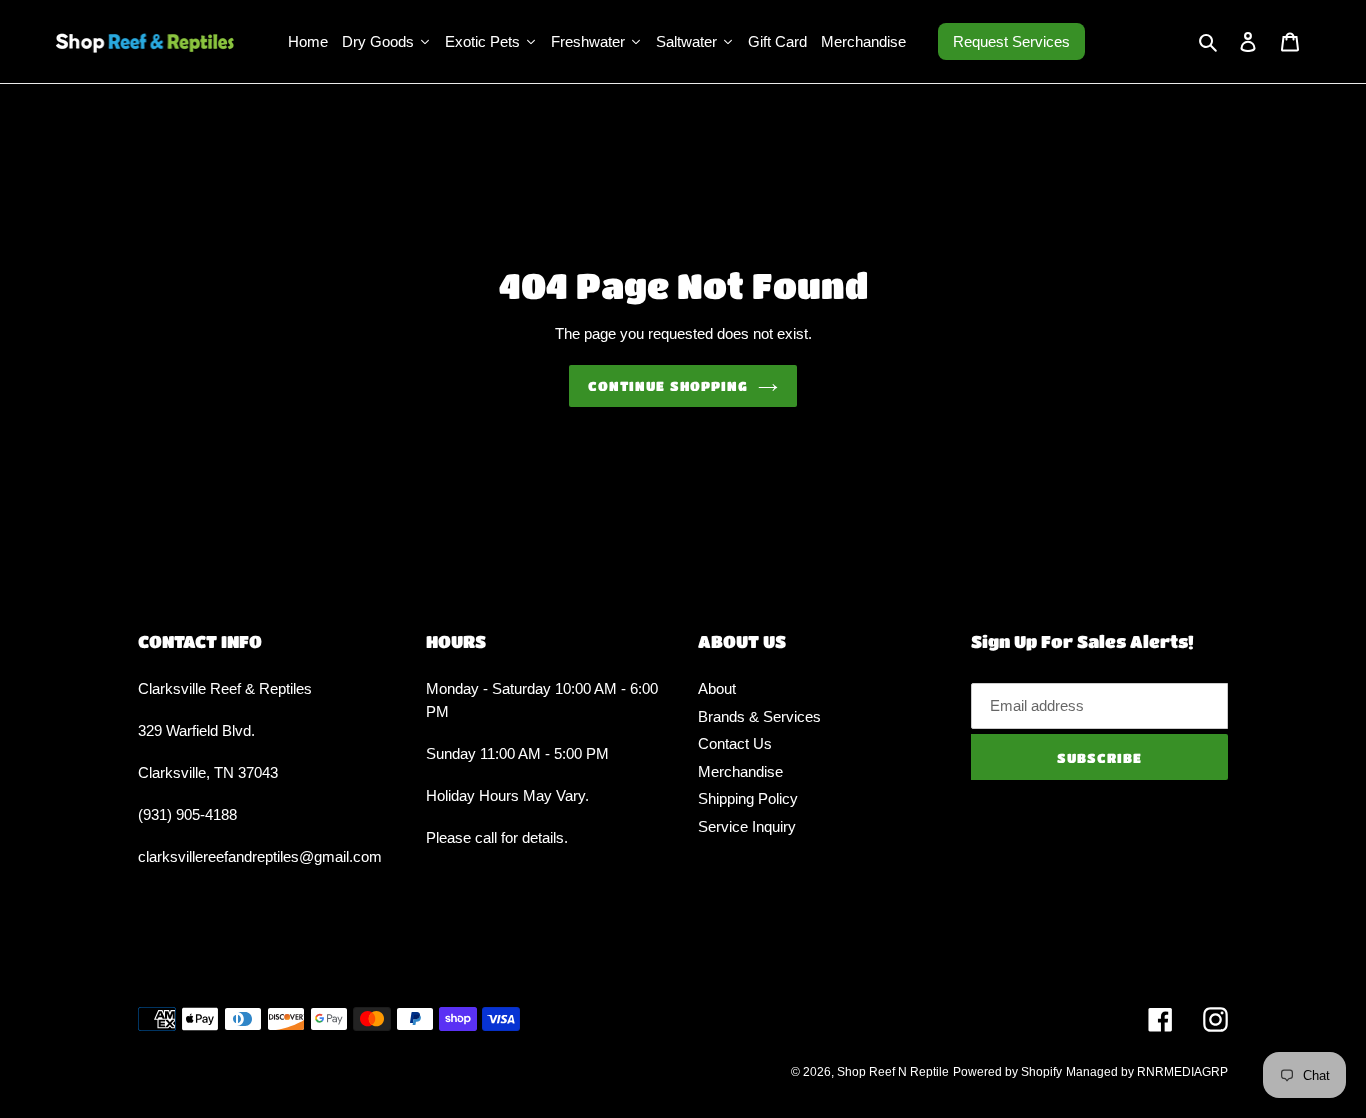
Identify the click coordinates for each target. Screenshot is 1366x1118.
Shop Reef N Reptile (893, 1072)
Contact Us (735, 743)
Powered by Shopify (1007, 1072)
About (717, 688)
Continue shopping (668, 385)
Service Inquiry (747, 826)
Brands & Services (759, 716)
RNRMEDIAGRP (1182, 1072)
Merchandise (740, 771)
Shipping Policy (748, 798)
